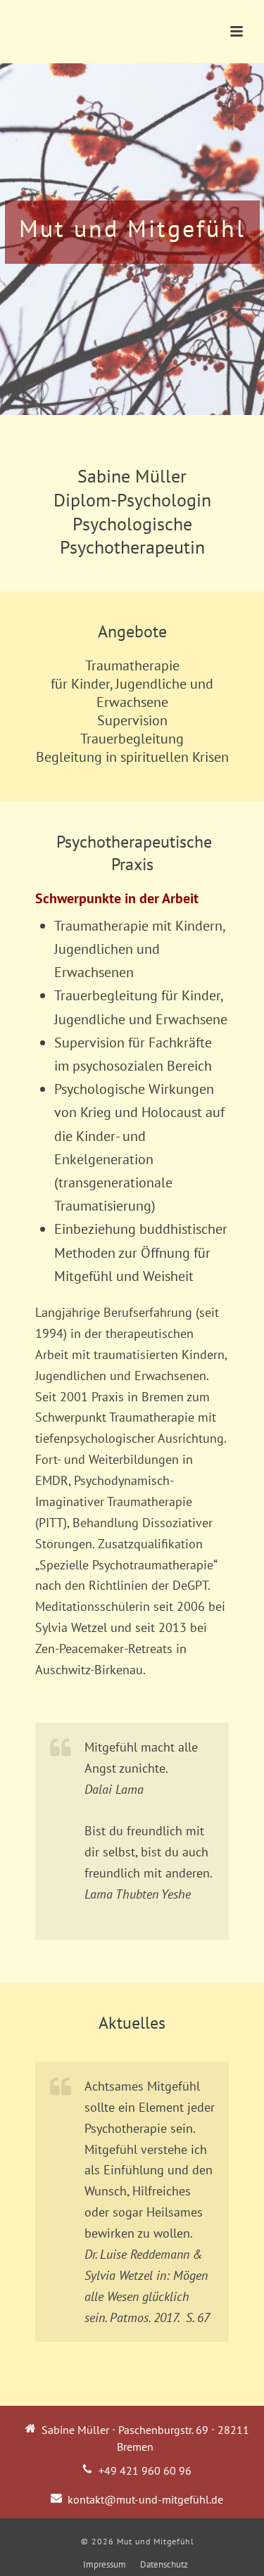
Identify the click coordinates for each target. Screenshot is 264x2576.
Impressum (105, 2564)
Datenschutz (164, 2564)
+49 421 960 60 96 (145, 2470)
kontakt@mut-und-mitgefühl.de (145, 2499)
